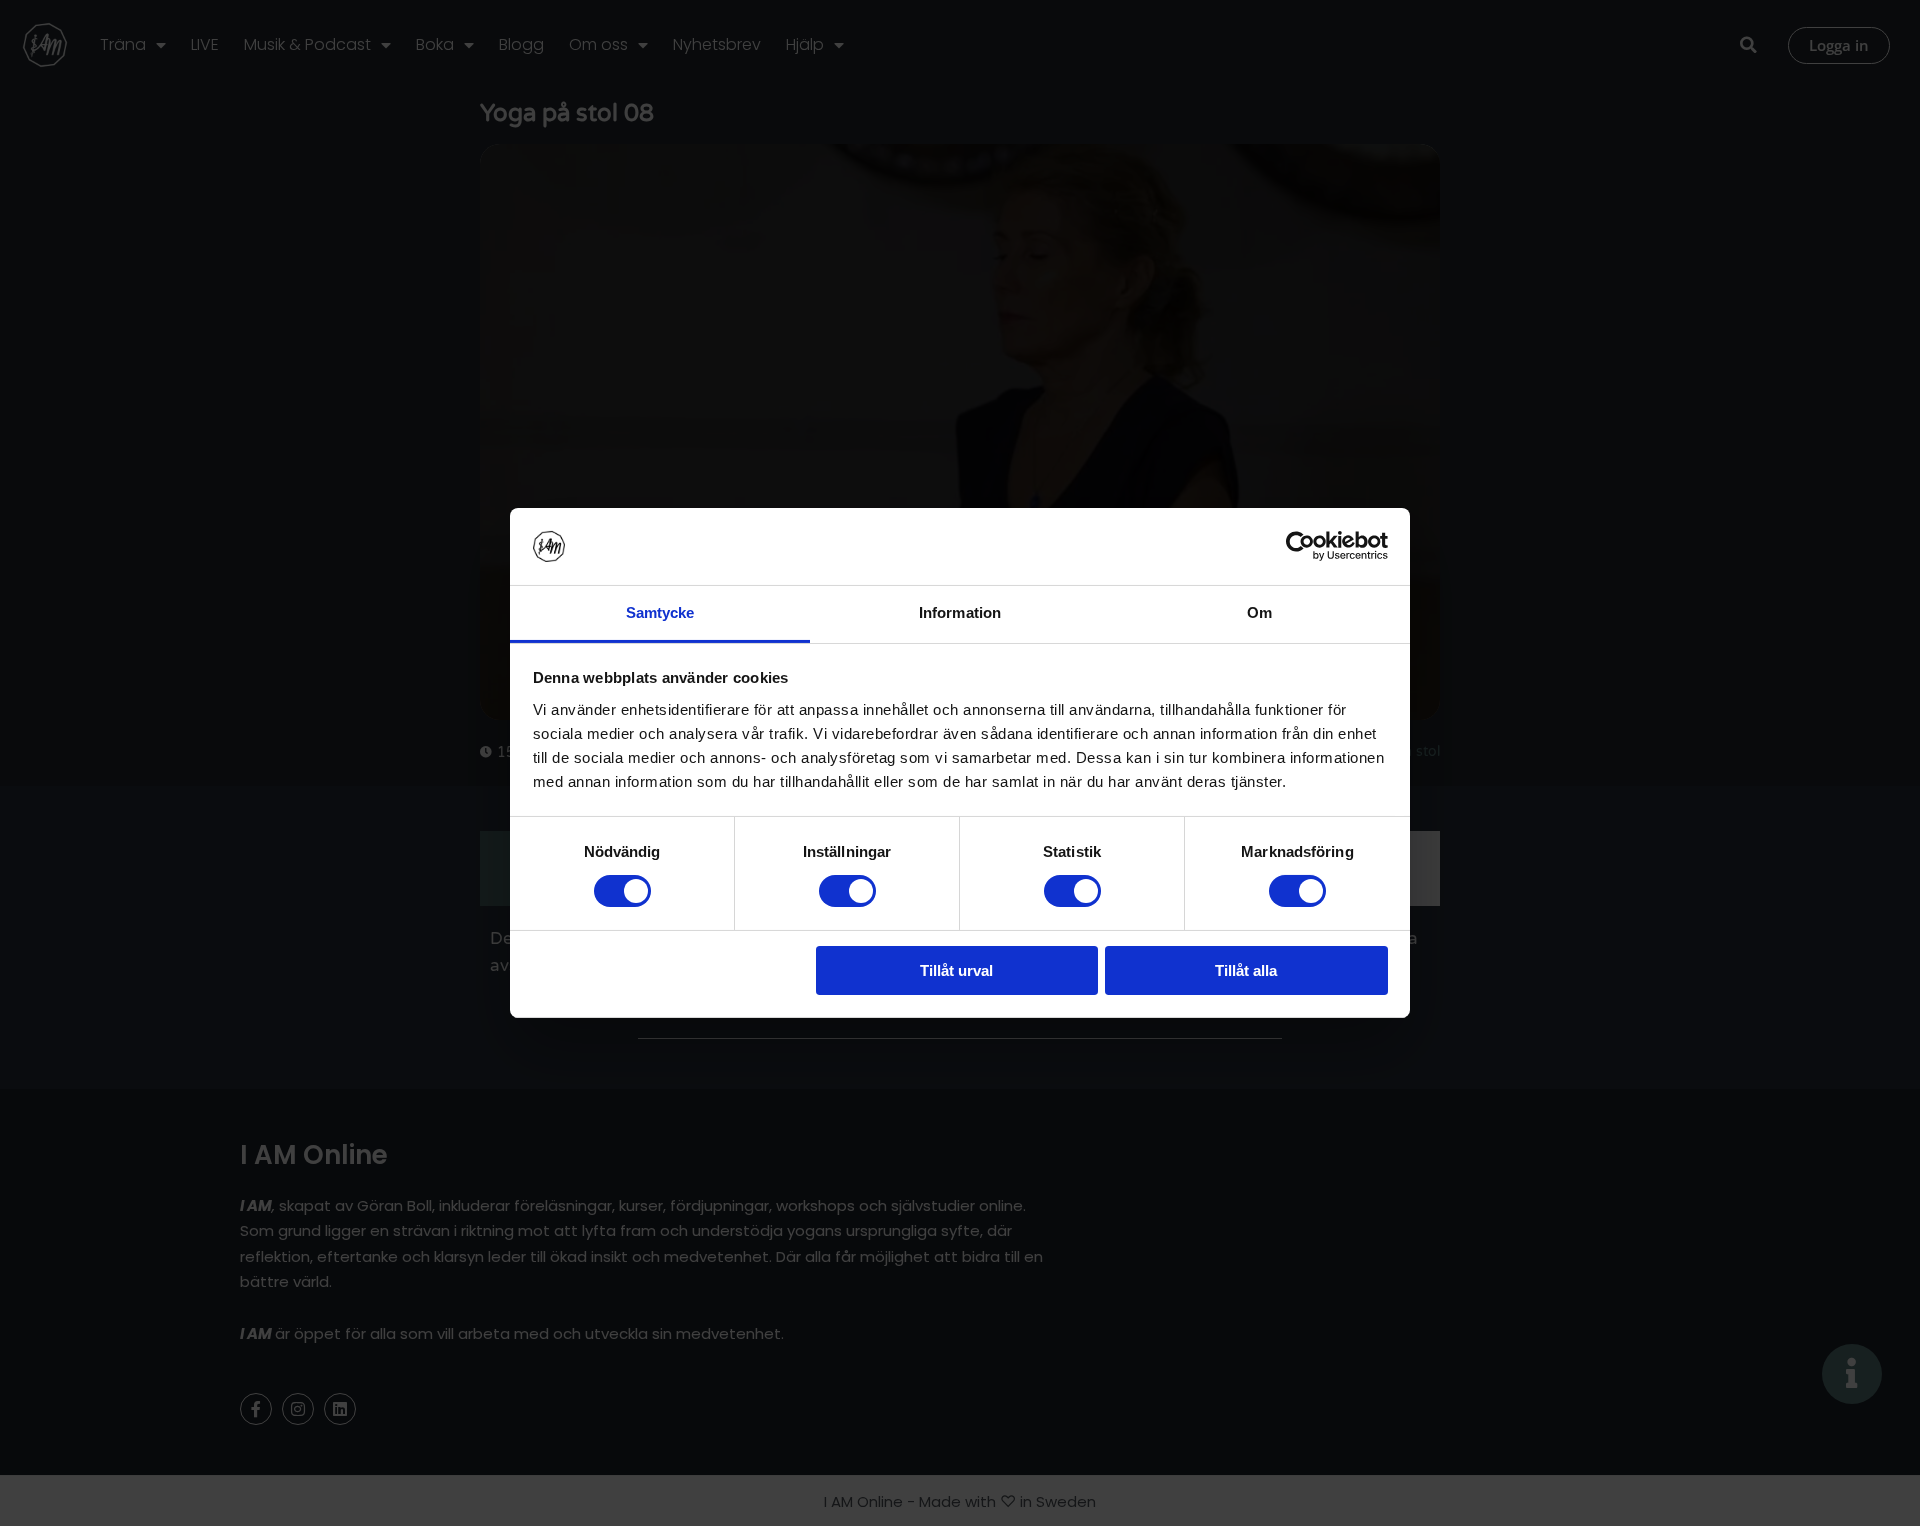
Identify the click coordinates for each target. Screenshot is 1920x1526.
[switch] (847, 891)
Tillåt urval (956, 970)
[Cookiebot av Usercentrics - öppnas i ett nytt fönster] (1300, 546)
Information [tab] (960, 612)
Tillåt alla (1246, 970)
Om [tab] (1259, 612)
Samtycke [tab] (660, 612)
